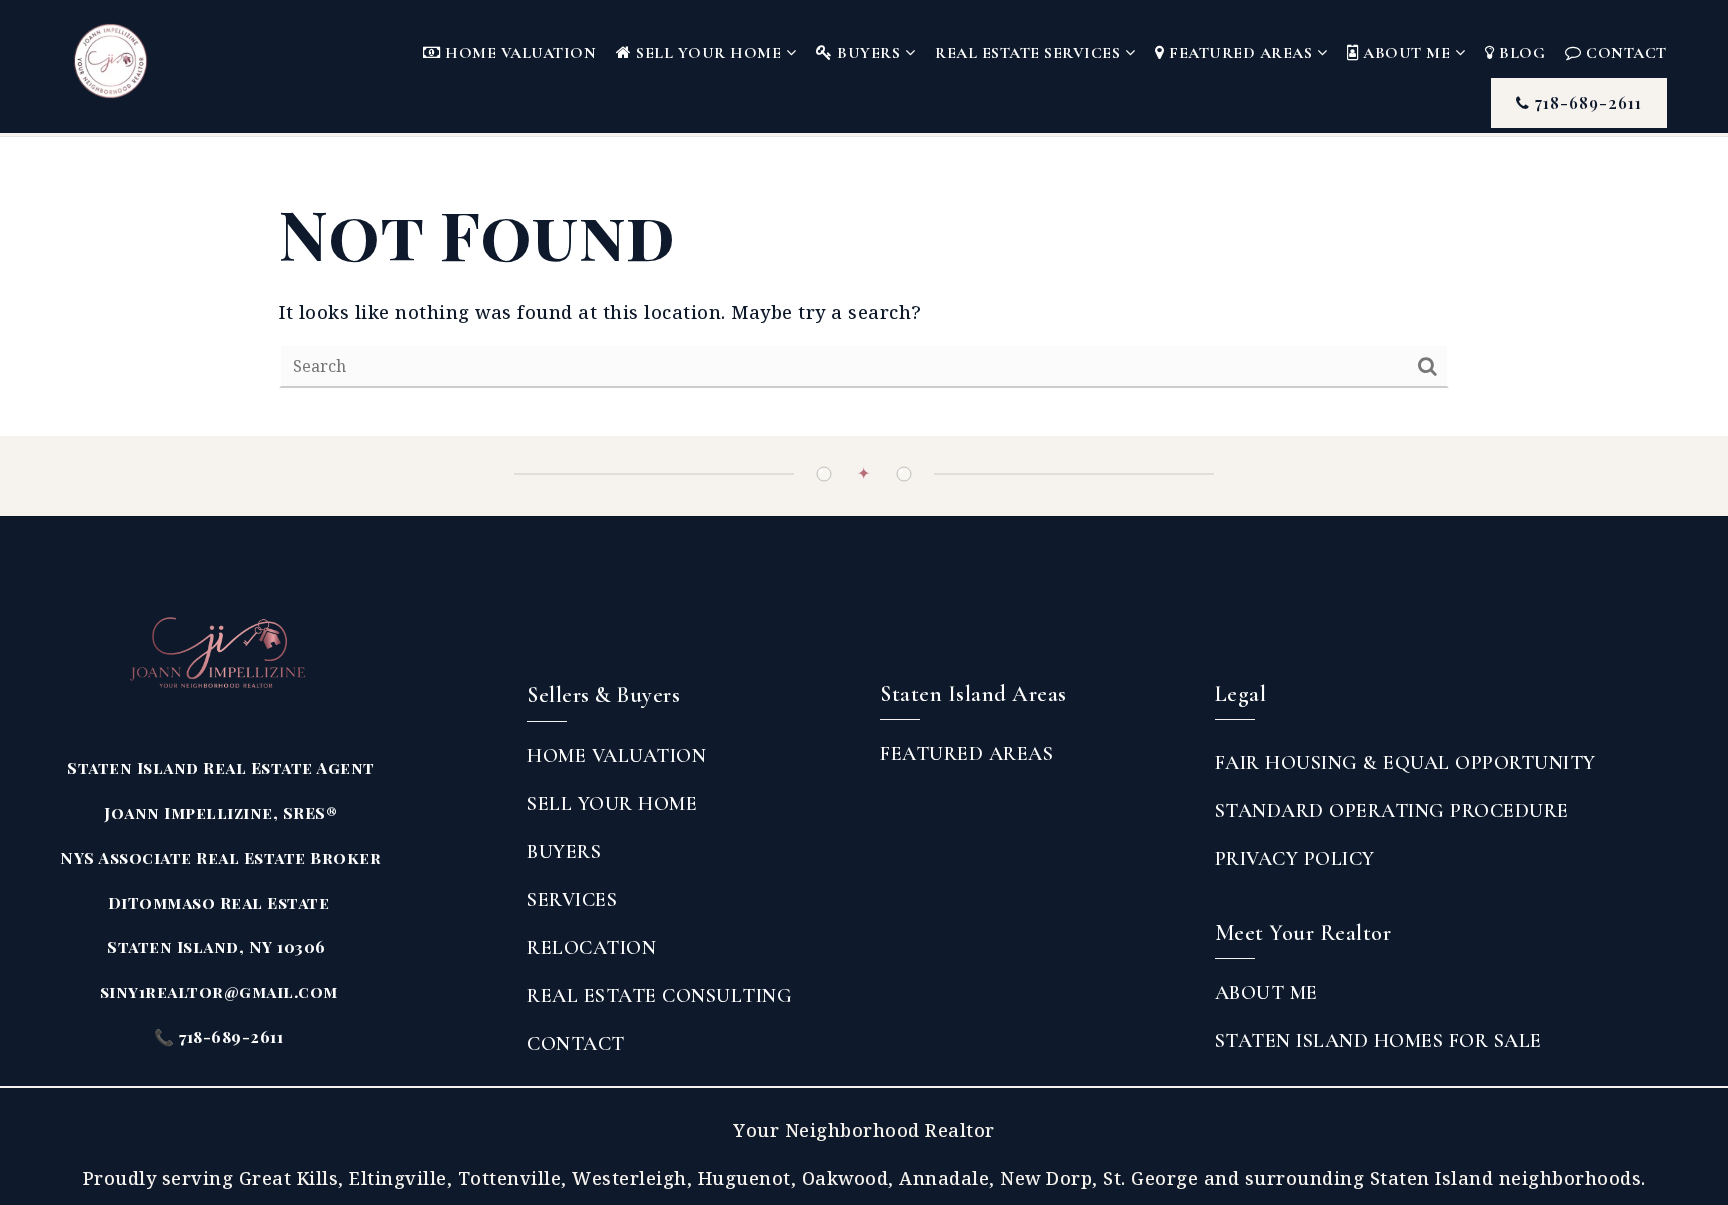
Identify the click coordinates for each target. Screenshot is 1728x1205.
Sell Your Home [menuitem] (709, 53)
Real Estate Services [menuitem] (1030, 53)
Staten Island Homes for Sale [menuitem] (1378, 1041)
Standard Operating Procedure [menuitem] (1392, 811)
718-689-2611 (1586, 102)
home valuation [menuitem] (616, 756)
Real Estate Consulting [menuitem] (659, 996)
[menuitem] (880, 796)
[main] (864, 287)
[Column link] (127, 61)
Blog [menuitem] (1520, 53)
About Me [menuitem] (1407, 53)
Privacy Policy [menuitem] (1295, 859)
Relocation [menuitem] (591, 948)
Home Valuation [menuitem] (519, 53)
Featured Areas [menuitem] (1241, 53)
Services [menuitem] (572, 900)
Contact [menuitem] (1624, 53)
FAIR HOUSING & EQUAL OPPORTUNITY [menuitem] (1405, 763)
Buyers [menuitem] (869, 53)
